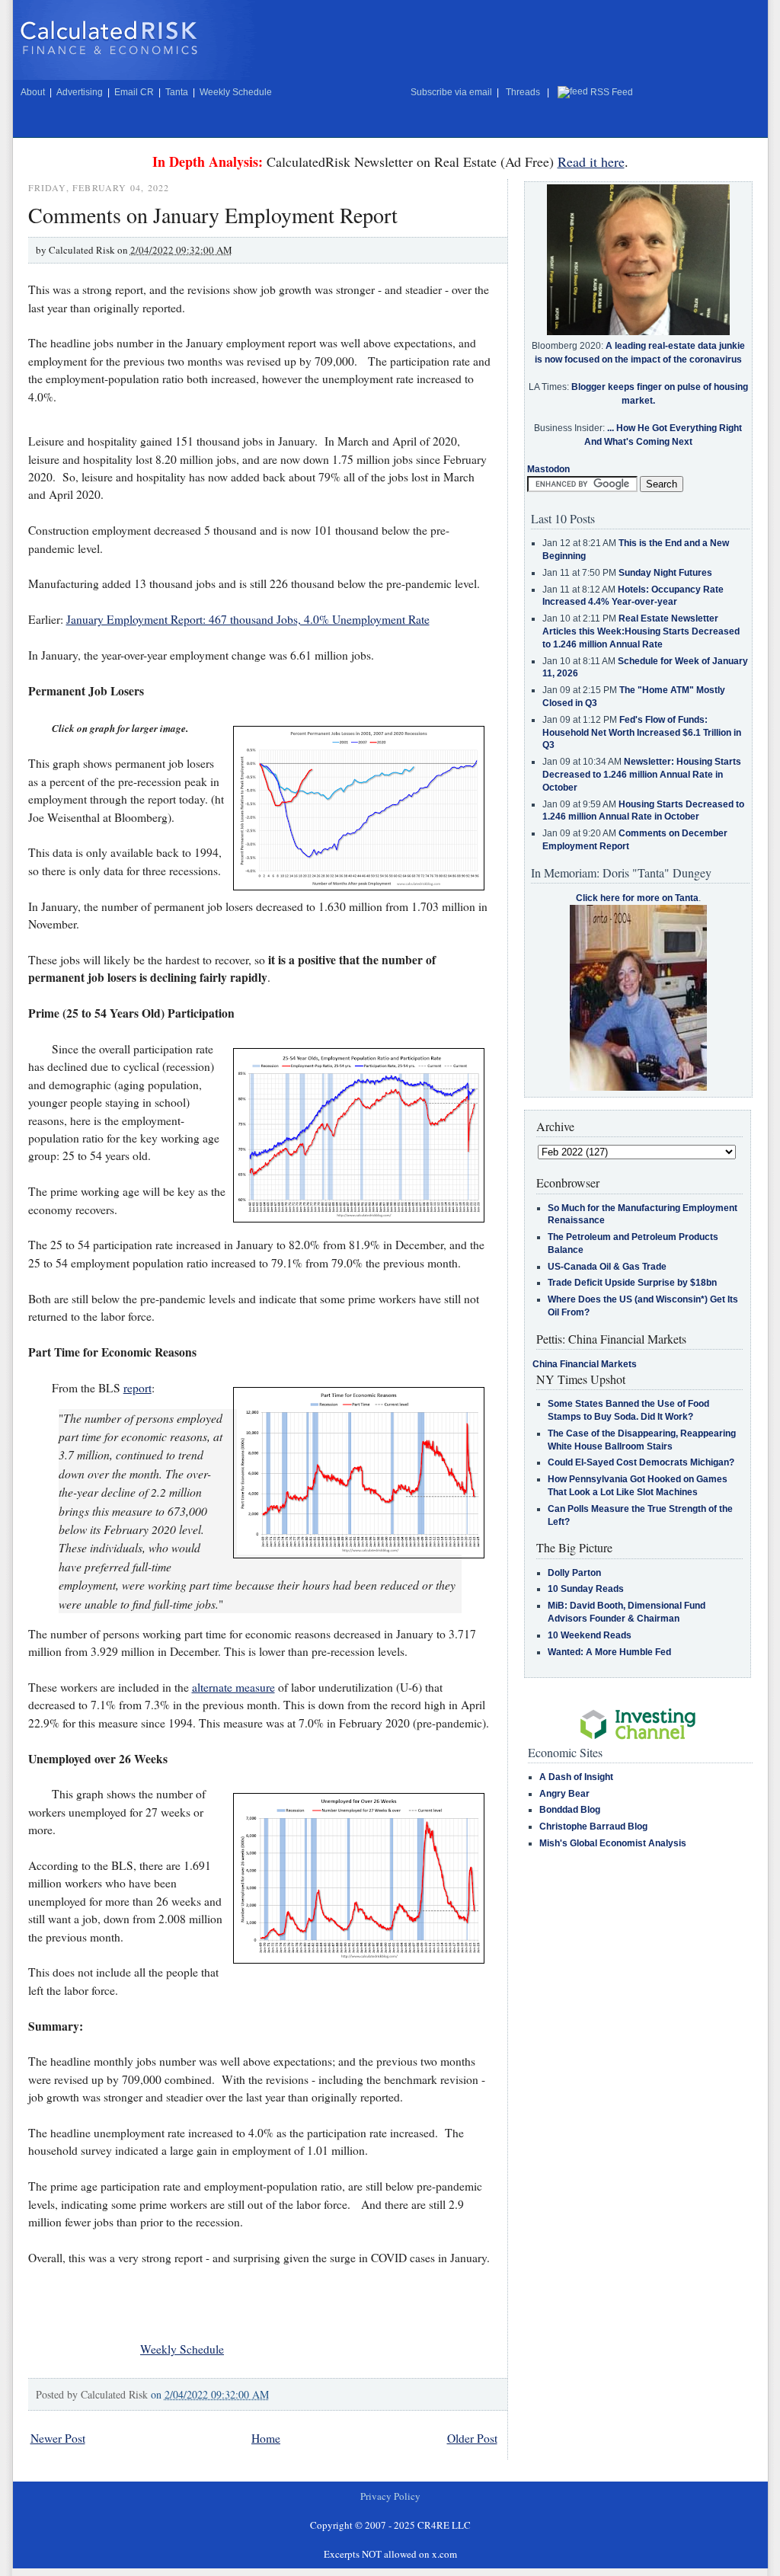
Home (266, 2438)
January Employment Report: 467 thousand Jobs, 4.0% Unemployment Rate (248, 619)
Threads (523, 92)
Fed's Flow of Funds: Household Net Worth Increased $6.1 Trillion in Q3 (642, 733)
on (210, 2394)
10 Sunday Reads (586, 1589)
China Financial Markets (585, 1364)
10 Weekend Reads (590, 1635)
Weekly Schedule (236, 92)
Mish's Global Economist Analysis (613, 1843)
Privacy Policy (390, 2496)
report (137, 1388)
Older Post (472, 2438)
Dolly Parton (574, 1573)
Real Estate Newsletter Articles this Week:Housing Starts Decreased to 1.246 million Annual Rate (641, 631)
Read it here (591, 161)
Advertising (80, 92)
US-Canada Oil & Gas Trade (607, 1267)
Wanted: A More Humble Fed (609, 1652)
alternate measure (233, 1687)
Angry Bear (564, 1794)
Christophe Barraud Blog (593, 1827)
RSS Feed (612, 92)
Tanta (177, 92)
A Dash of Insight (576, 1777)
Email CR (134, 92)
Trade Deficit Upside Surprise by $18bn (632, 1283)
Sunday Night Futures (665, 573)
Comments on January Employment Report (213, 215)
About (33, 92)
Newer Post (58, 2438)
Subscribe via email (451, 92)
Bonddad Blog (570, 1810)
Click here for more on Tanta (637, 898)
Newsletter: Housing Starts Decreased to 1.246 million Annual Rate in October (642, 775)
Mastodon (548, 469)
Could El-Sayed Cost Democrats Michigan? (641, 1462)
